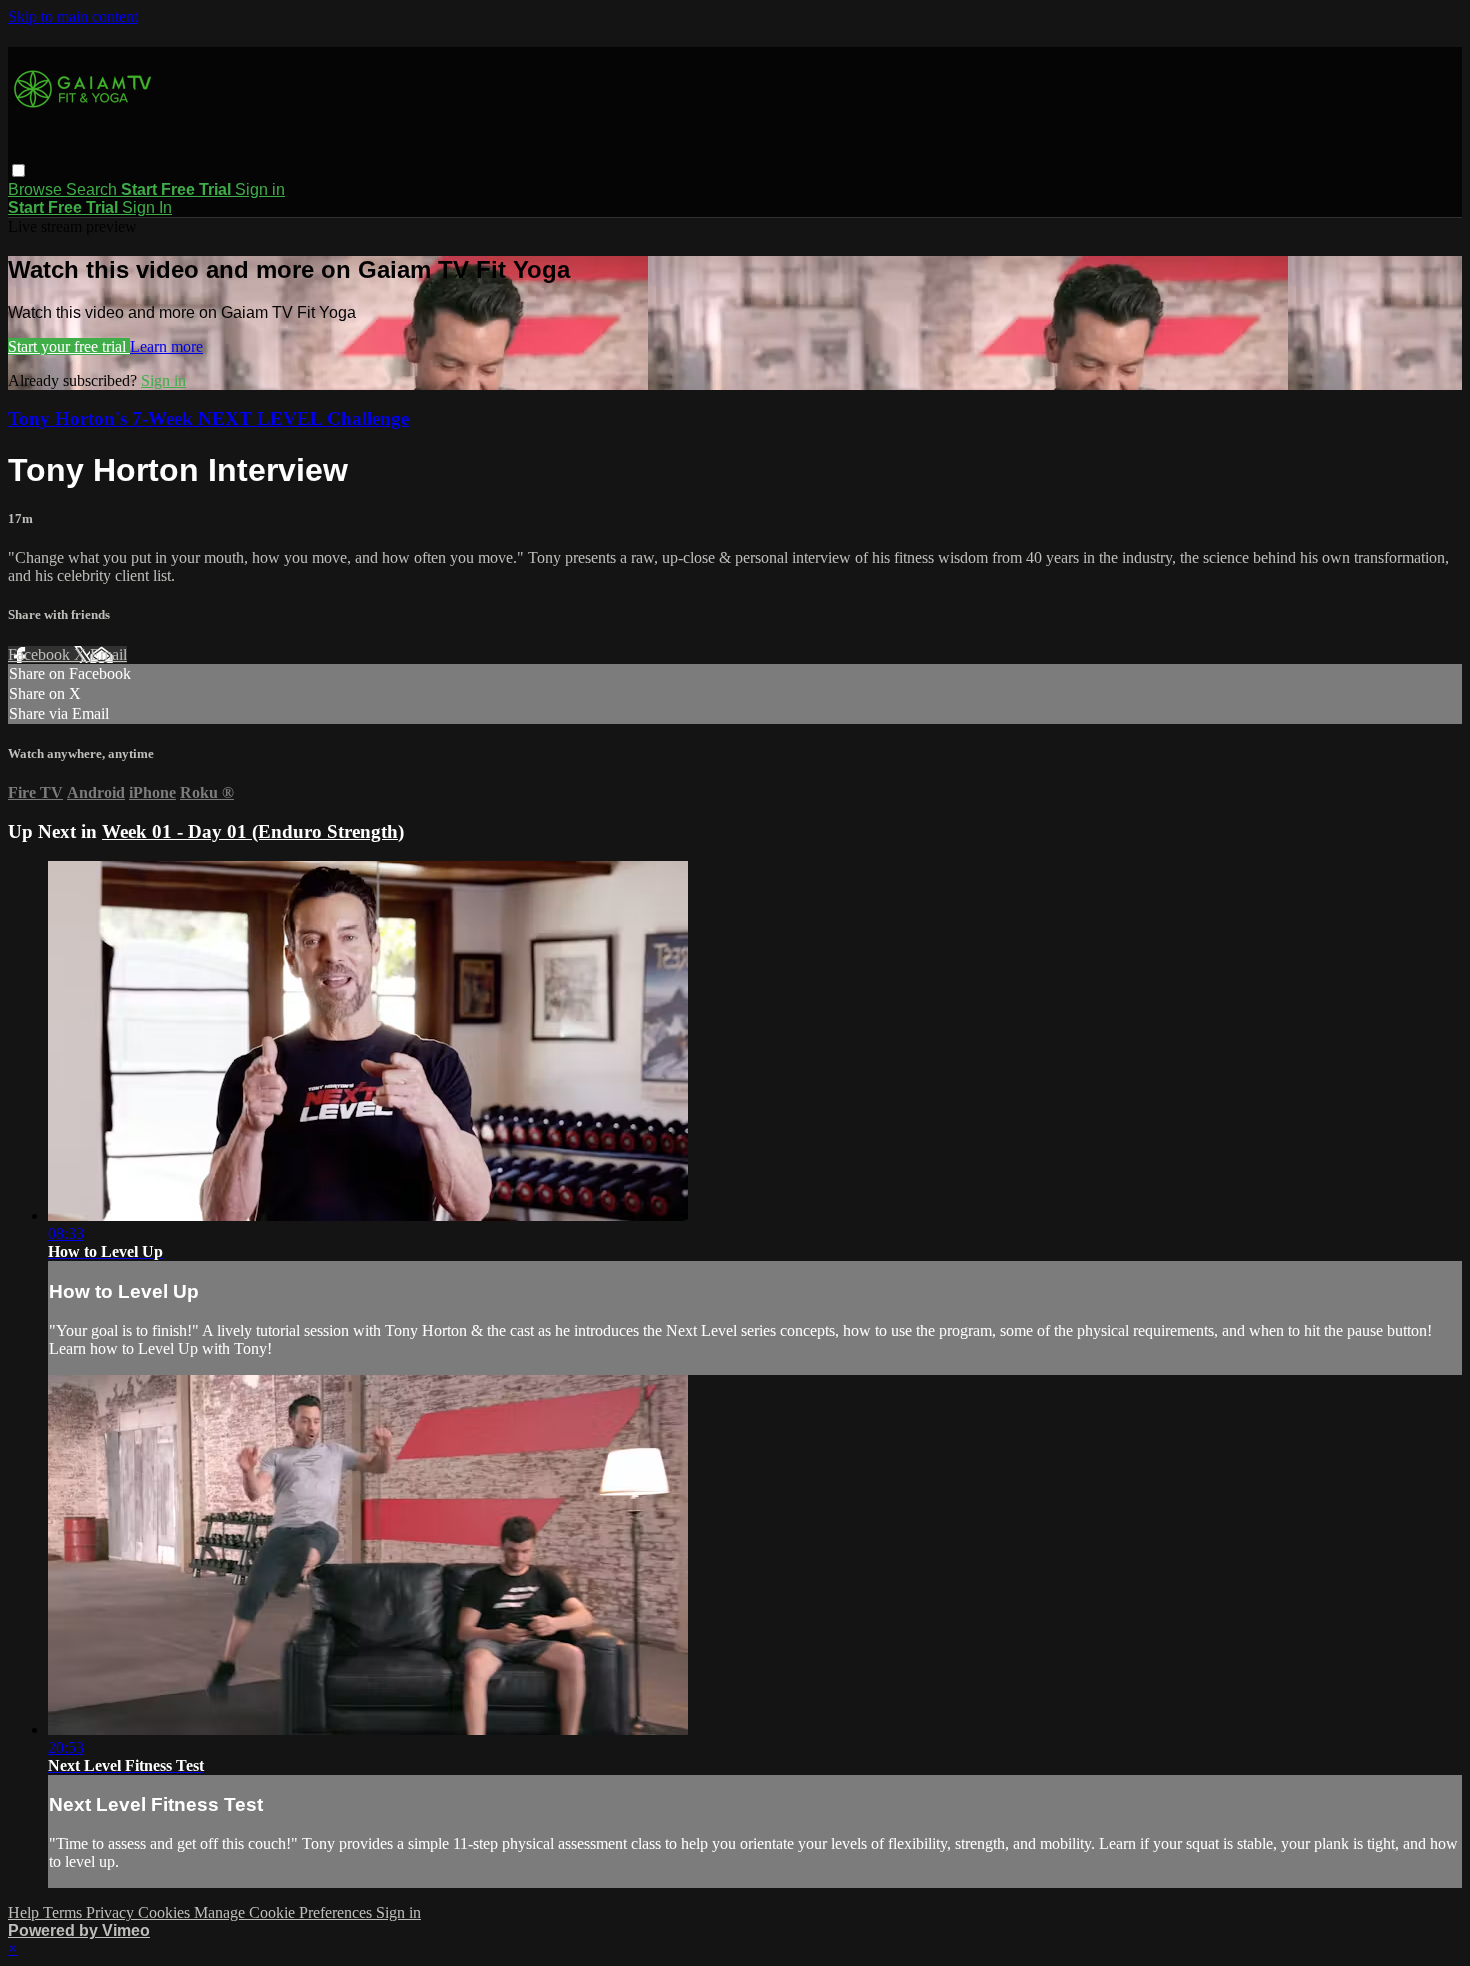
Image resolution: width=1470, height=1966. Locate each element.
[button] (18, 170)
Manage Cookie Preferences (285, 1912)
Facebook (41, 654)
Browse (37, 189)
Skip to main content (73, 16)
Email (108, 654)
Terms (64, 1912)
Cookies (166, 1912)
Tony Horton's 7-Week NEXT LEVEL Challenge (208, 418)
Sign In (147, 207)
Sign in (260, 189)
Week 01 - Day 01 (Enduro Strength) (253, 831)
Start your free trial (69, 346)
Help (25, 1912)
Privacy (112, 1912)
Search (93, 189)
